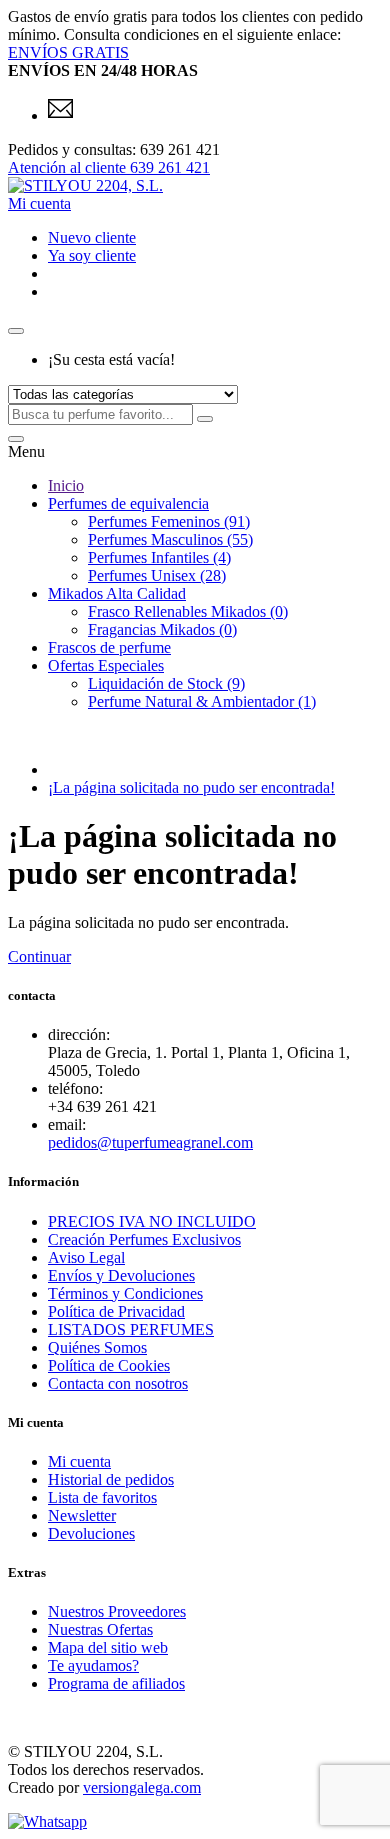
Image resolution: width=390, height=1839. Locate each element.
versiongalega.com (142, 1787)
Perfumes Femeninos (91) (169, 521)
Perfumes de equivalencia (128, 503)
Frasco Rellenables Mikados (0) (188, 611)
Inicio (66, 485)
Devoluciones (91, 1533)
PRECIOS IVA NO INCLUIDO (152, 1221)
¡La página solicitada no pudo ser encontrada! (191, 787)
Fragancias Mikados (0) (162, 629)
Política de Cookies (109, 1365)
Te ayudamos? (93, 1665)
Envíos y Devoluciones (121, 1275)
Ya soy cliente (92, 255)
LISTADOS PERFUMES (131, 1329)
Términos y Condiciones (125, 1293)
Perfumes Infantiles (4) (159, 557)
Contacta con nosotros (118, 1383)
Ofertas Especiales (106, 665)
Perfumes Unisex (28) (157, 575)
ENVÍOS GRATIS (68, 52)
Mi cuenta (79, 1461)
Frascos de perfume (109, 647)
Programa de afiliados (116, 1683)
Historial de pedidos (111, 1479)
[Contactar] (60, 115)
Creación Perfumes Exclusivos (144, 1239)
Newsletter (82, 1515)
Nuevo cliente (92, 237)
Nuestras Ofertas (100, 1629)
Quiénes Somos (97, 1347)
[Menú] (16, 439)
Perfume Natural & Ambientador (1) (202, 701)
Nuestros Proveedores (117, 1611)
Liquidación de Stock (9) (166, 683)
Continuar (39, 956)
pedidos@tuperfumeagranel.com (150, 1142)
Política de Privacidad (116, 1311)
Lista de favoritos (102, 1497)
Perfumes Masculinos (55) (170, 539)
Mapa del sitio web (108, 1647)
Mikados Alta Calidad (117, 593)
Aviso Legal (86, 1257)
